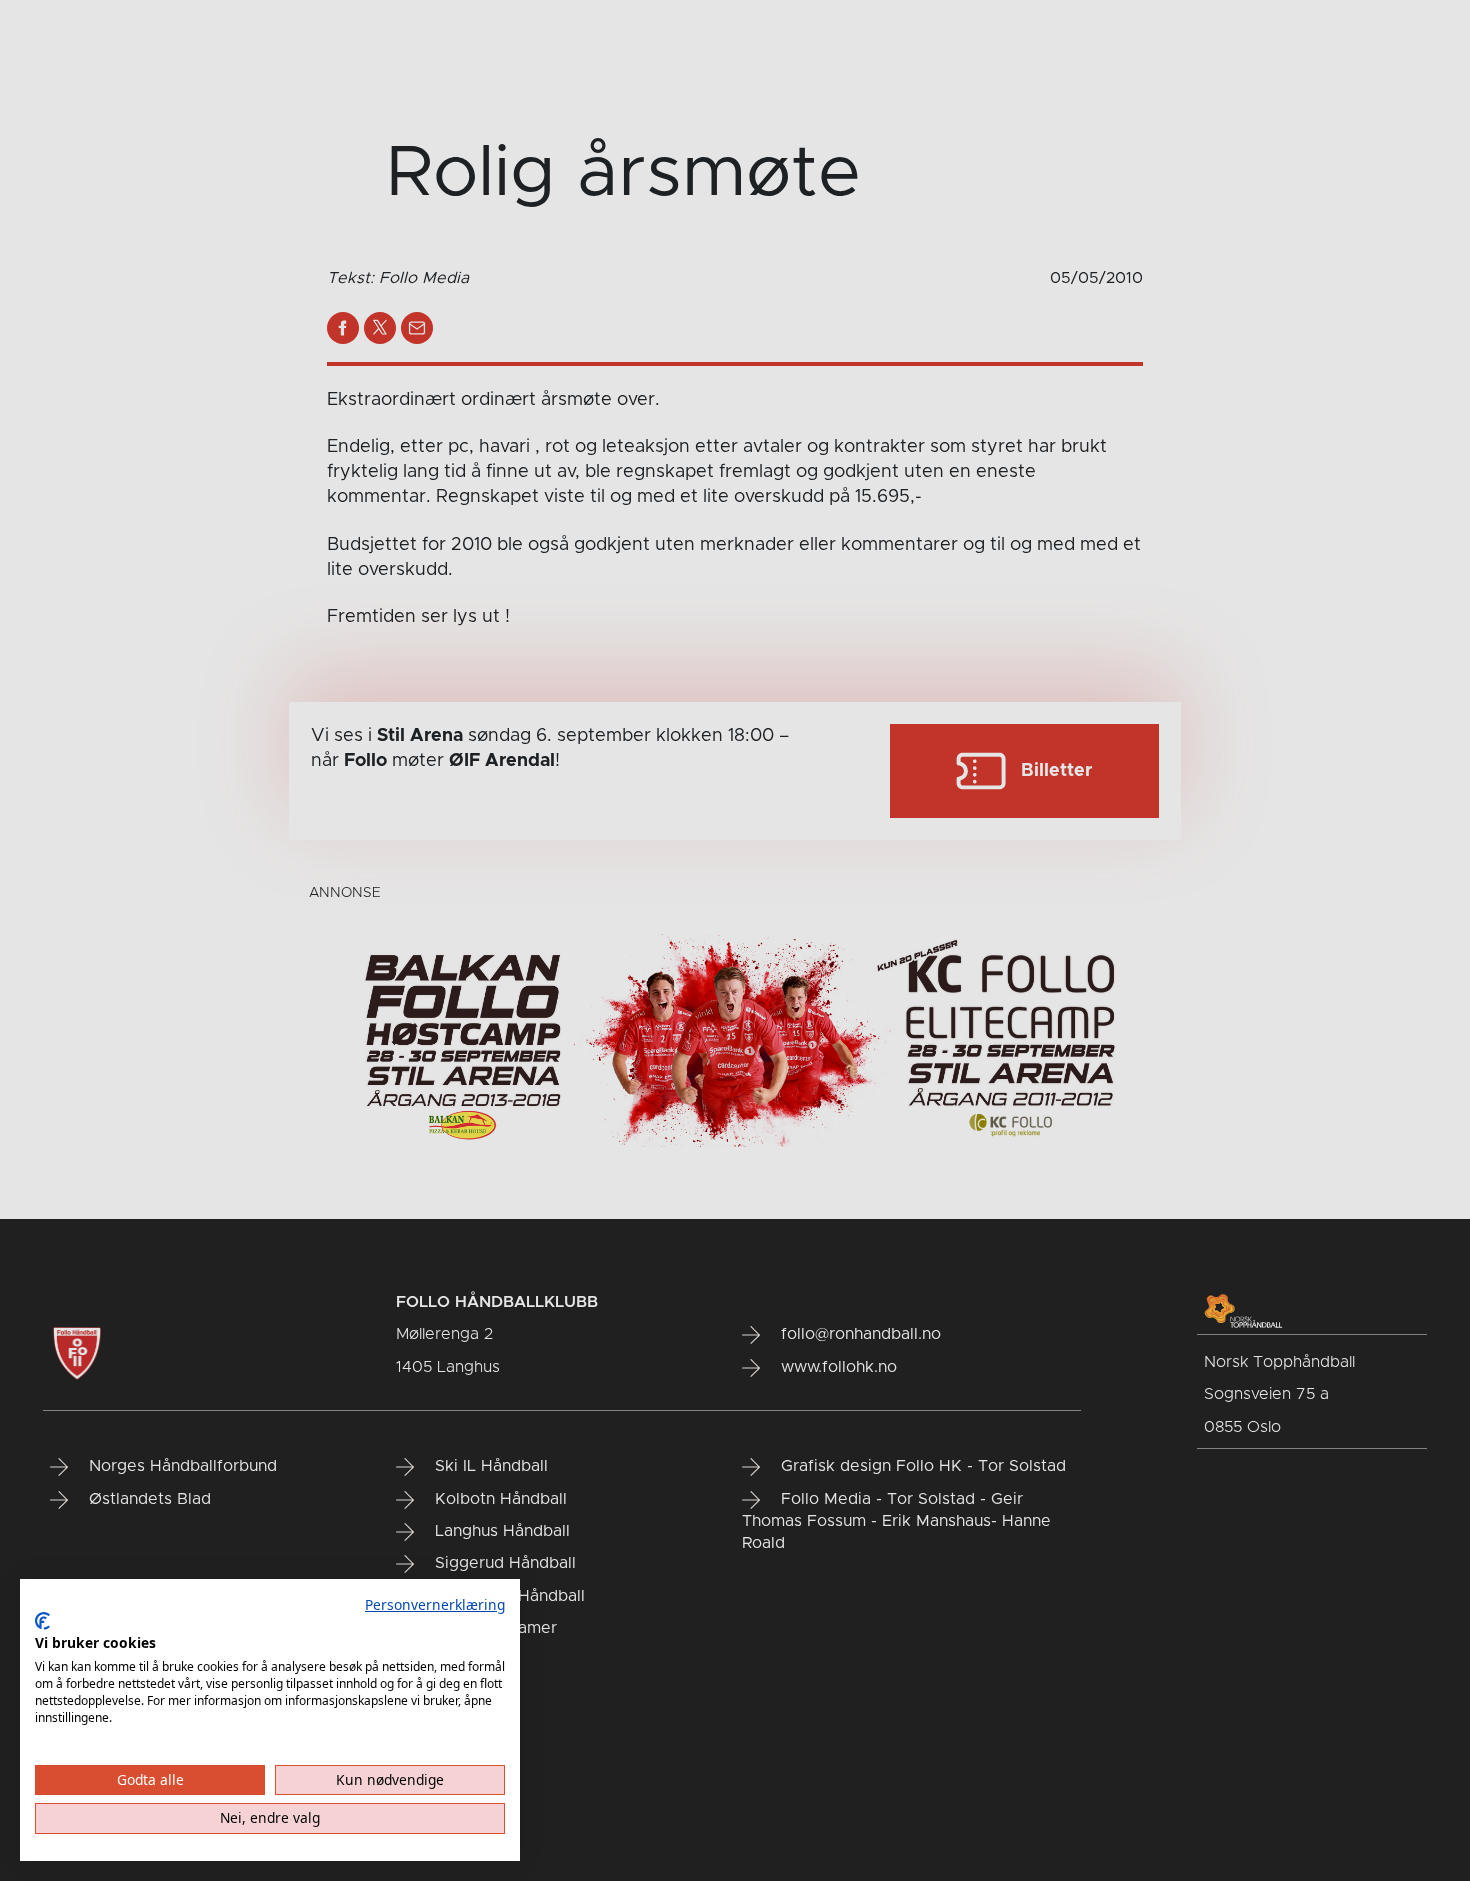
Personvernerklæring (435, 1604)
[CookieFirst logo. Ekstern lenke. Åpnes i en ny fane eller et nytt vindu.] (42, 1621)
